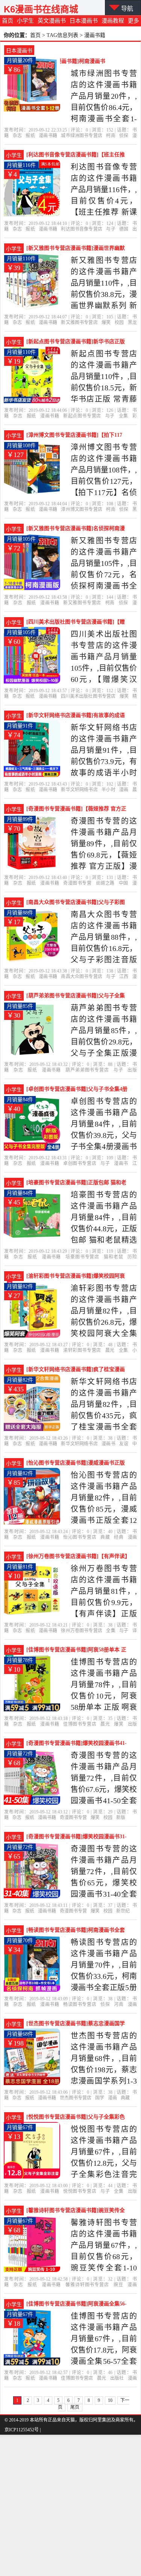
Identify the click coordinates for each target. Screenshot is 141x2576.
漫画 (124, 790)
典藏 (105, 1537)
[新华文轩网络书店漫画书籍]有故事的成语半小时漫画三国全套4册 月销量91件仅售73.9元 (76, 716)
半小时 (108, 790)
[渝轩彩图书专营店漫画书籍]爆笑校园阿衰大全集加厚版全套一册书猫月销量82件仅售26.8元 (76, 1277)
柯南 (111, 136)
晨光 (110, 1350)
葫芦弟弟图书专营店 (87, 1070)
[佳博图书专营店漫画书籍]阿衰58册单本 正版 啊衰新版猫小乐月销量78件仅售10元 (76, 1651)
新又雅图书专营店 (79, 323)
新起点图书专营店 (82, 416)
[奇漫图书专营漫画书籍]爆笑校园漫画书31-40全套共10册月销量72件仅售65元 (77, 1838)
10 (110, 2400)
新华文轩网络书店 (79, 790)
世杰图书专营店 (76, 2098)
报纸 (30, 136)
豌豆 (118, 2285)
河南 (119, 2004)
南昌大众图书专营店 (82, 977)
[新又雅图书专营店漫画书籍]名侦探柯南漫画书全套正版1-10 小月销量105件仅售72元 (76, 529)
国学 (100, 2098)
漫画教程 (113, 21)
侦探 (124, 136)
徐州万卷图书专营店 (82, 1631)
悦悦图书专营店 (80, 2191)
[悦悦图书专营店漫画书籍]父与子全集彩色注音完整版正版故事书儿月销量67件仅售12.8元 (76, 2118)
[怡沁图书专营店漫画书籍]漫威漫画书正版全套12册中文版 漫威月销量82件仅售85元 (76, 1464)
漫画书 (121, 1163)
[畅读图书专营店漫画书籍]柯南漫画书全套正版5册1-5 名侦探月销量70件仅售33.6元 (76, 1931)
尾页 (75, 2407)
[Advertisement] (70, 2505)
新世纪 (123, 1911)
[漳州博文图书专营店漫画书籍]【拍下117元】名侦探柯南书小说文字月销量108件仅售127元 (75, 436)
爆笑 (106, 323)
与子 (111, 229)
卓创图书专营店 (80, 1163)
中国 (124, 883)
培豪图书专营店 (82, 1257)
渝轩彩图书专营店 (82, 1350)
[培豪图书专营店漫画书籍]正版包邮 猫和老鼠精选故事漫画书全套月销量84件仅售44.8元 (76, 1183)
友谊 (124, 1444)
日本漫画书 (84, 21)
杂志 (17, 136)
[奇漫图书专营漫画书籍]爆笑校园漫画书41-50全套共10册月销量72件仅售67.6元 (77, 1744)
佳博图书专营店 (80, 1724)
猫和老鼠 (114, 1257)
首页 (8, 21)
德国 (124, 229)
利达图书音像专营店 (82, 229)
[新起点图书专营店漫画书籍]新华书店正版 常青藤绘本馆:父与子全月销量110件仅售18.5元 (76, 342)
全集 (124, 416)
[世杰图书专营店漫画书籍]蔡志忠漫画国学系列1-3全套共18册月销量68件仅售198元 (76, 2024)
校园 (119, 323)
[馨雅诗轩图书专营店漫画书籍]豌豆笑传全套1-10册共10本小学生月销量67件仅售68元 (76, 2211)
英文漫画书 (52, 21)
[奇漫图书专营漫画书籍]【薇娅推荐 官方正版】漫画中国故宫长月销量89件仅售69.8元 (76, 810)
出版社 (117, 2378)
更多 (133, 21)
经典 (119, 1537)
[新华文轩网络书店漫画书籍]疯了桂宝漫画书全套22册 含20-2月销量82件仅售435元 (76, 1370)
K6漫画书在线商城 (41, 9)
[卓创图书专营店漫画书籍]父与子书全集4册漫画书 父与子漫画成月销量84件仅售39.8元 (77, 1090)
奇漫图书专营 (77, 883)
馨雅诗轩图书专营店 (87, 2285)
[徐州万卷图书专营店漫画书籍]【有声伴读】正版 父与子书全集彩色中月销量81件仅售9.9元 (77, 1557)
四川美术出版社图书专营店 (88, 696)
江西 (124, 977)
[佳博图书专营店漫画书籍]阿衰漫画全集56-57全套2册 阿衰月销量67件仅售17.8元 (77, 2305)
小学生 (25, 21)
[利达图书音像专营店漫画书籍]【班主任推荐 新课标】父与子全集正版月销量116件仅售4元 (76, 156)
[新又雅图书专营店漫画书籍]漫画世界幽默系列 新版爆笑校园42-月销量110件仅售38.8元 (76, 249)
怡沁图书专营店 (80, 1537)
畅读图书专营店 (80, 2004)
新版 (121, 1818)
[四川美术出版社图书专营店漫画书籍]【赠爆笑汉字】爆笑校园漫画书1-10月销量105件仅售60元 (76, 623)
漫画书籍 (48, 136)
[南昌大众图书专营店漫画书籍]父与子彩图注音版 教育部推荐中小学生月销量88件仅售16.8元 (77, 903)
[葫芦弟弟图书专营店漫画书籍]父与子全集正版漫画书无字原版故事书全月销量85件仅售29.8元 (76, 997)
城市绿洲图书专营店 (82, 136)
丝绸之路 (105, 883)
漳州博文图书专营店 (82, 509)
